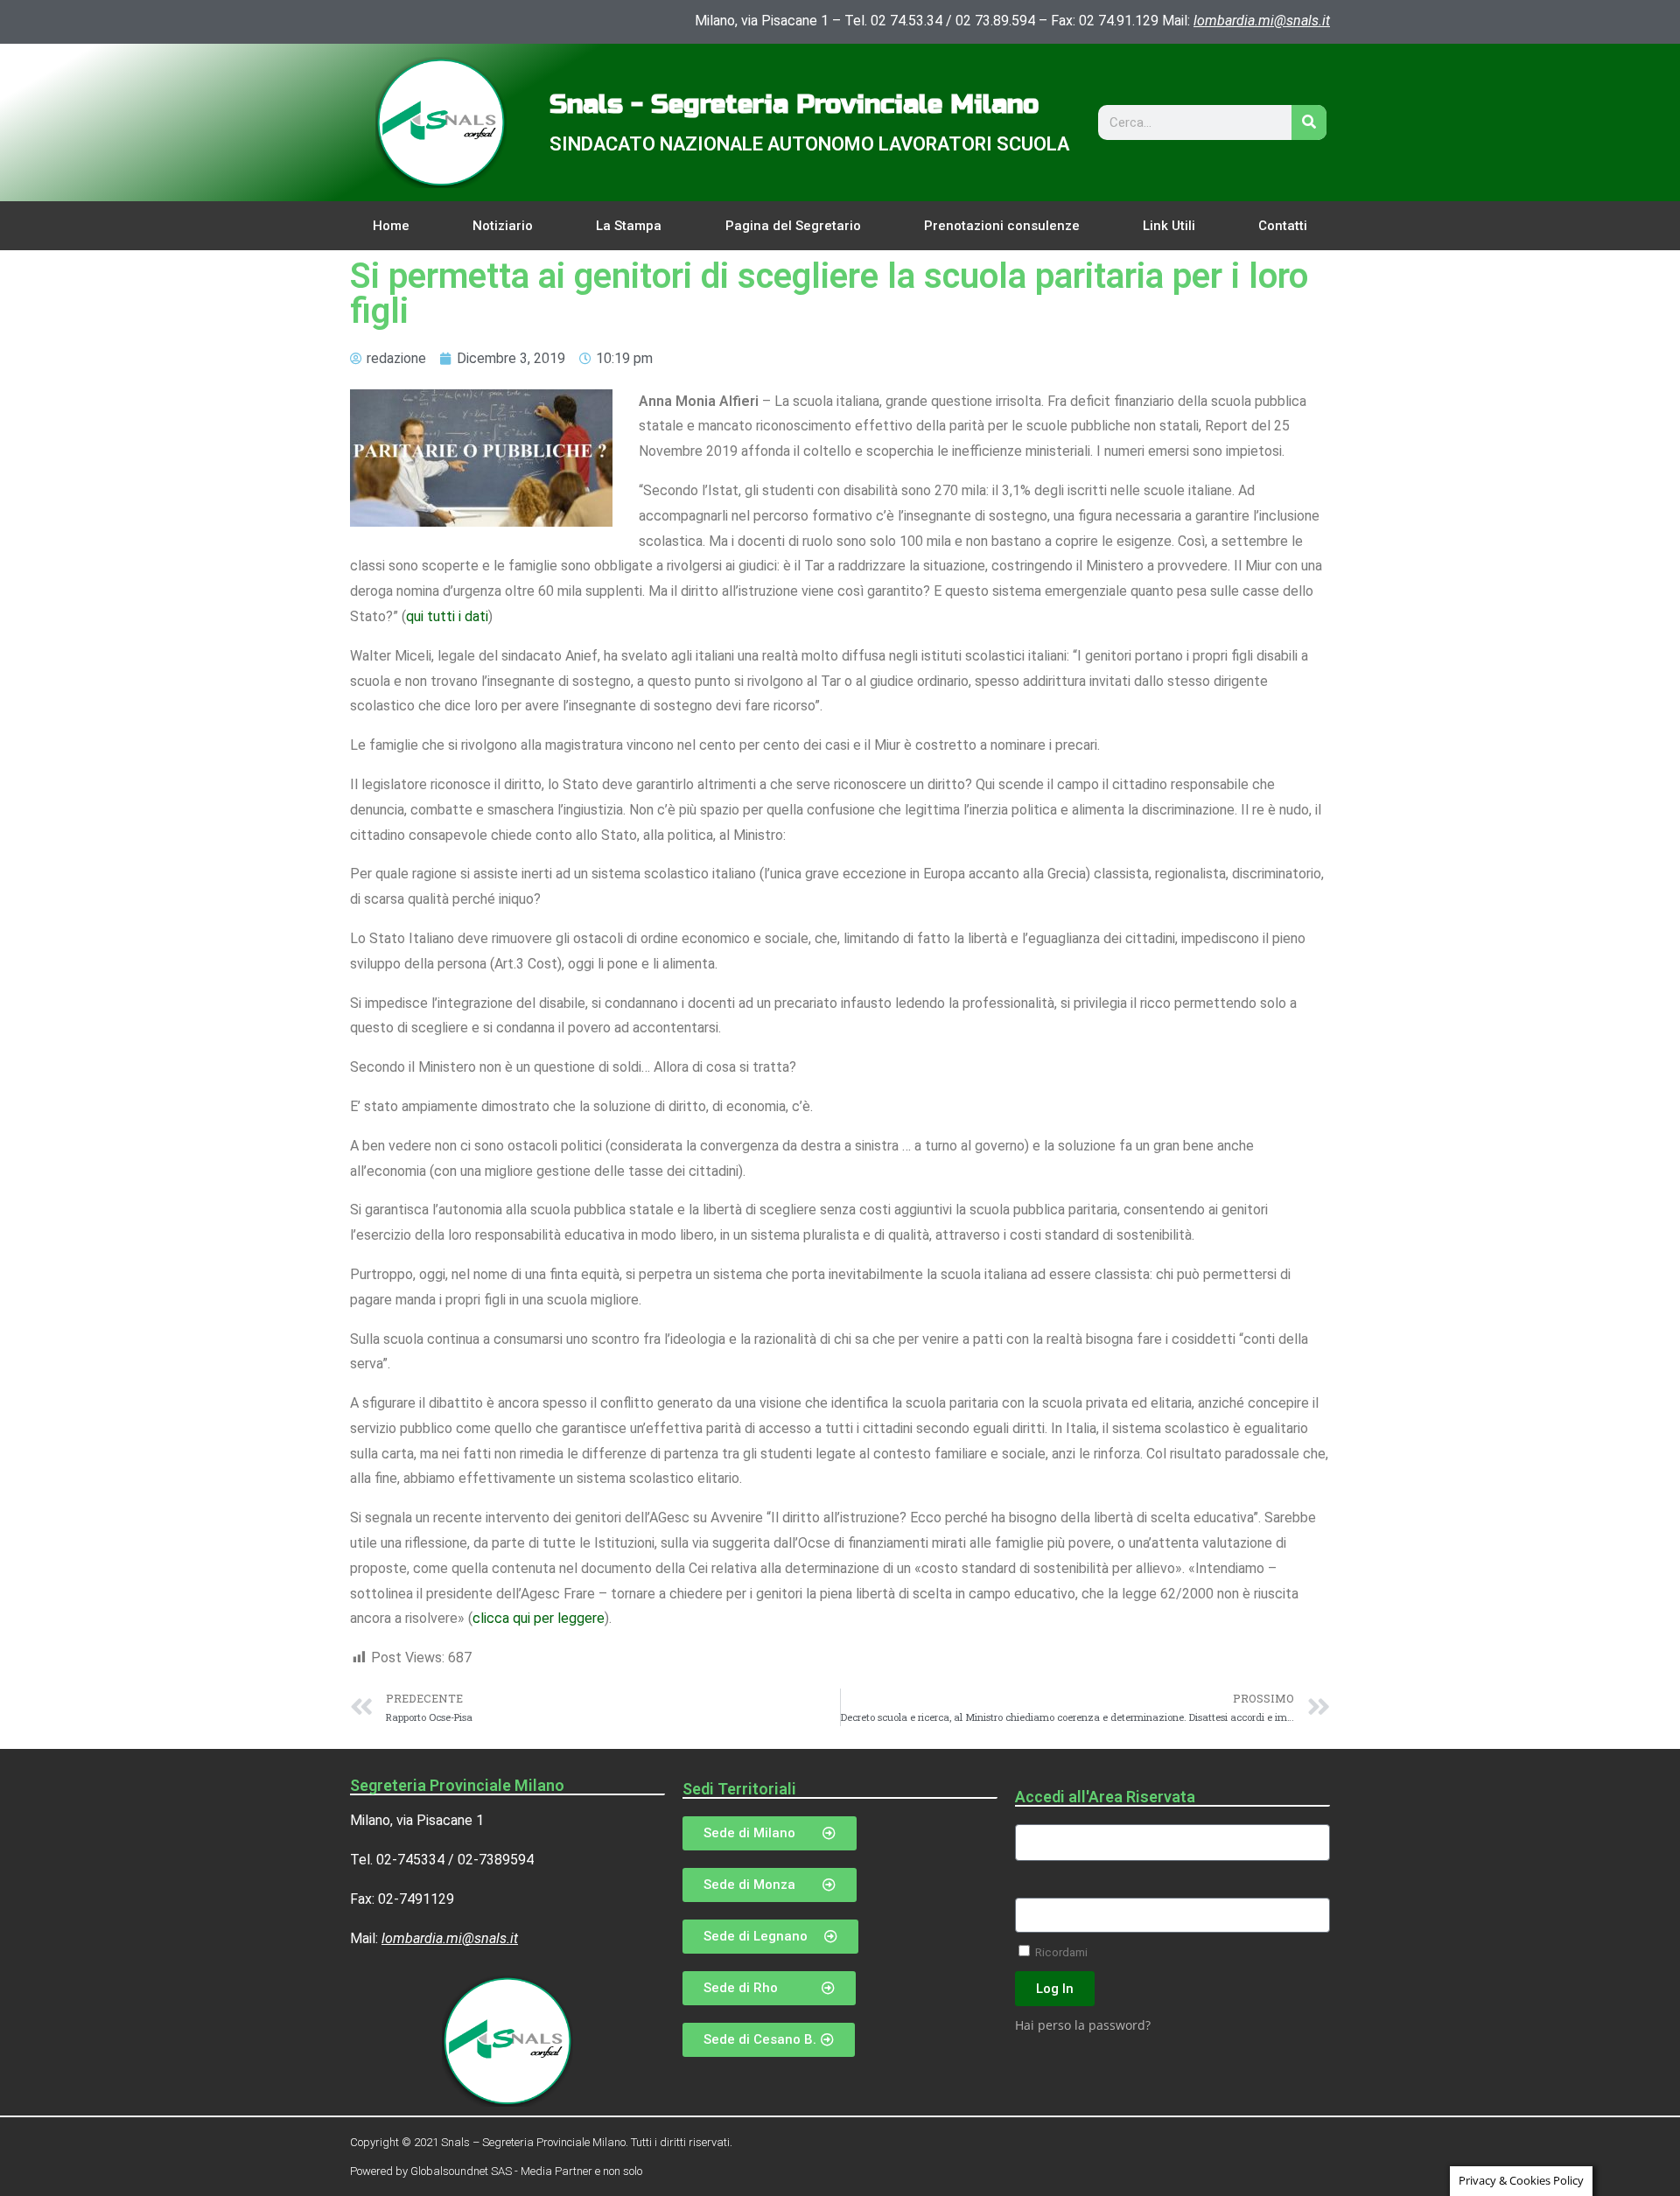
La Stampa (629, 226)
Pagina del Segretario (793, 226)
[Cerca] (1309, 122)
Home (391, 226)
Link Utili (1169, 226)
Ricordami (1060, 1952)
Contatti (1283, 226)
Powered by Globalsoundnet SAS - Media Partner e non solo (496, 2171)
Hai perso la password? (1083, 2025)
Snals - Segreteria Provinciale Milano (794, 104)
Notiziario (503, 226)
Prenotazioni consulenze (1002, 226)
